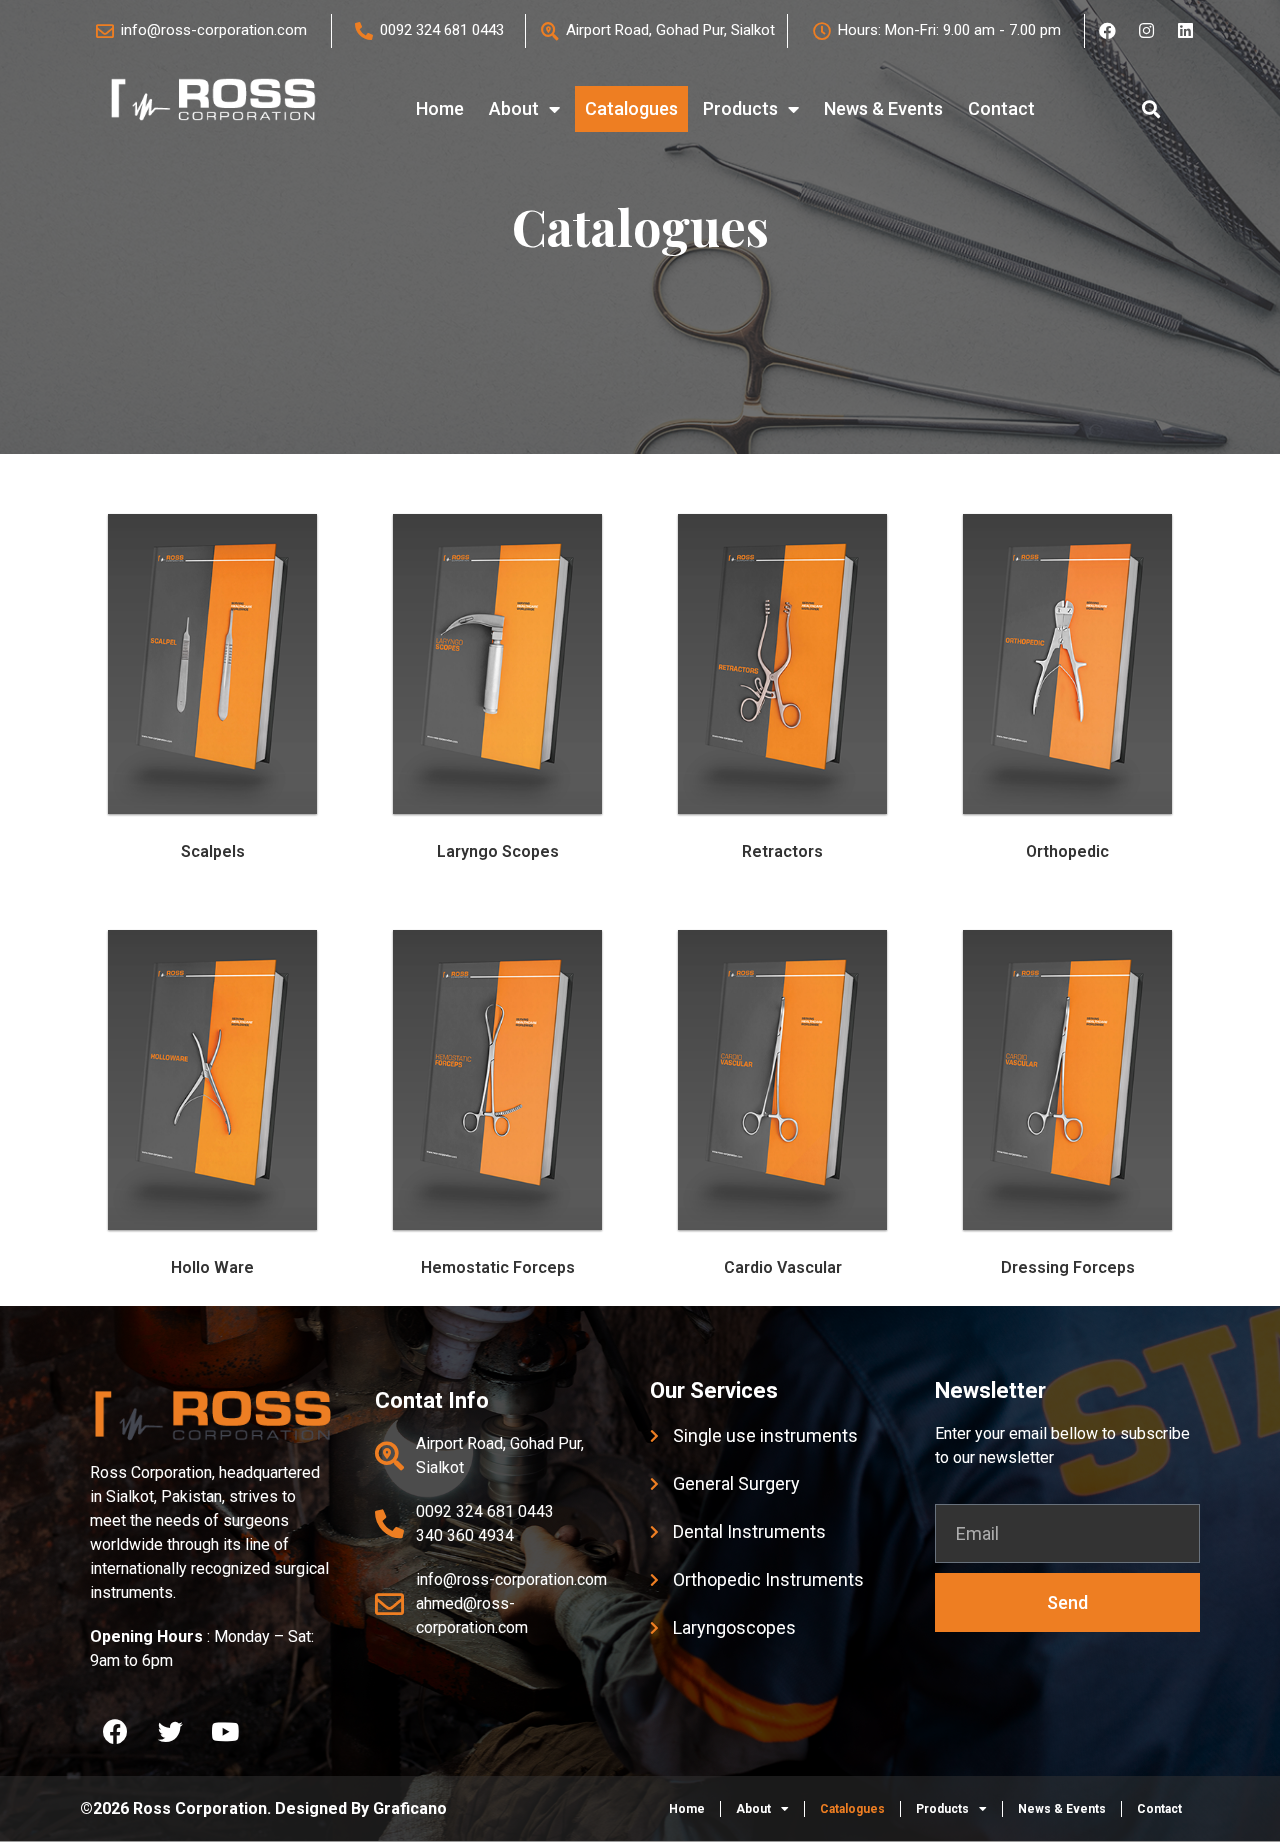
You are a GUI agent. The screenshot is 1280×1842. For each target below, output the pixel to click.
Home (440, 108)
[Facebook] (1107, 31)
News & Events (883, 108)
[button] (1151, 109)
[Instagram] (1146, 31)
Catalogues (631, 108)
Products (740, 108)
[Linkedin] (1185, 31)
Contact (1001, 108)
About (514, 108)
